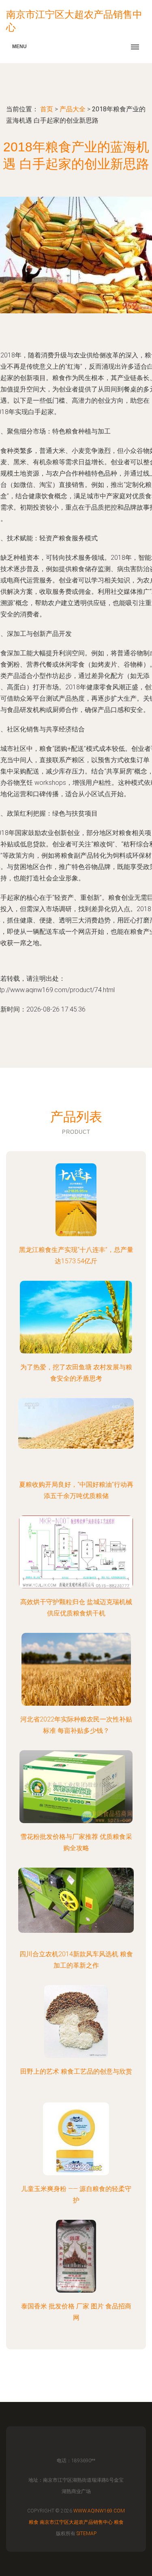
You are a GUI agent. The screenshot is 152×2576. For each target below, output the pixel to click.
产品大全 (73, 109)
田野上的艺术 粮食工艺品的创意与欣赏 (76, 2071)
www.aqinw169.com (99, 2511)
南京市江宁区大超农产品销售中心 (76, 2522)
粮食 (34, 2522)
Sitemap (87, 2533)
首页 (47, 109)
